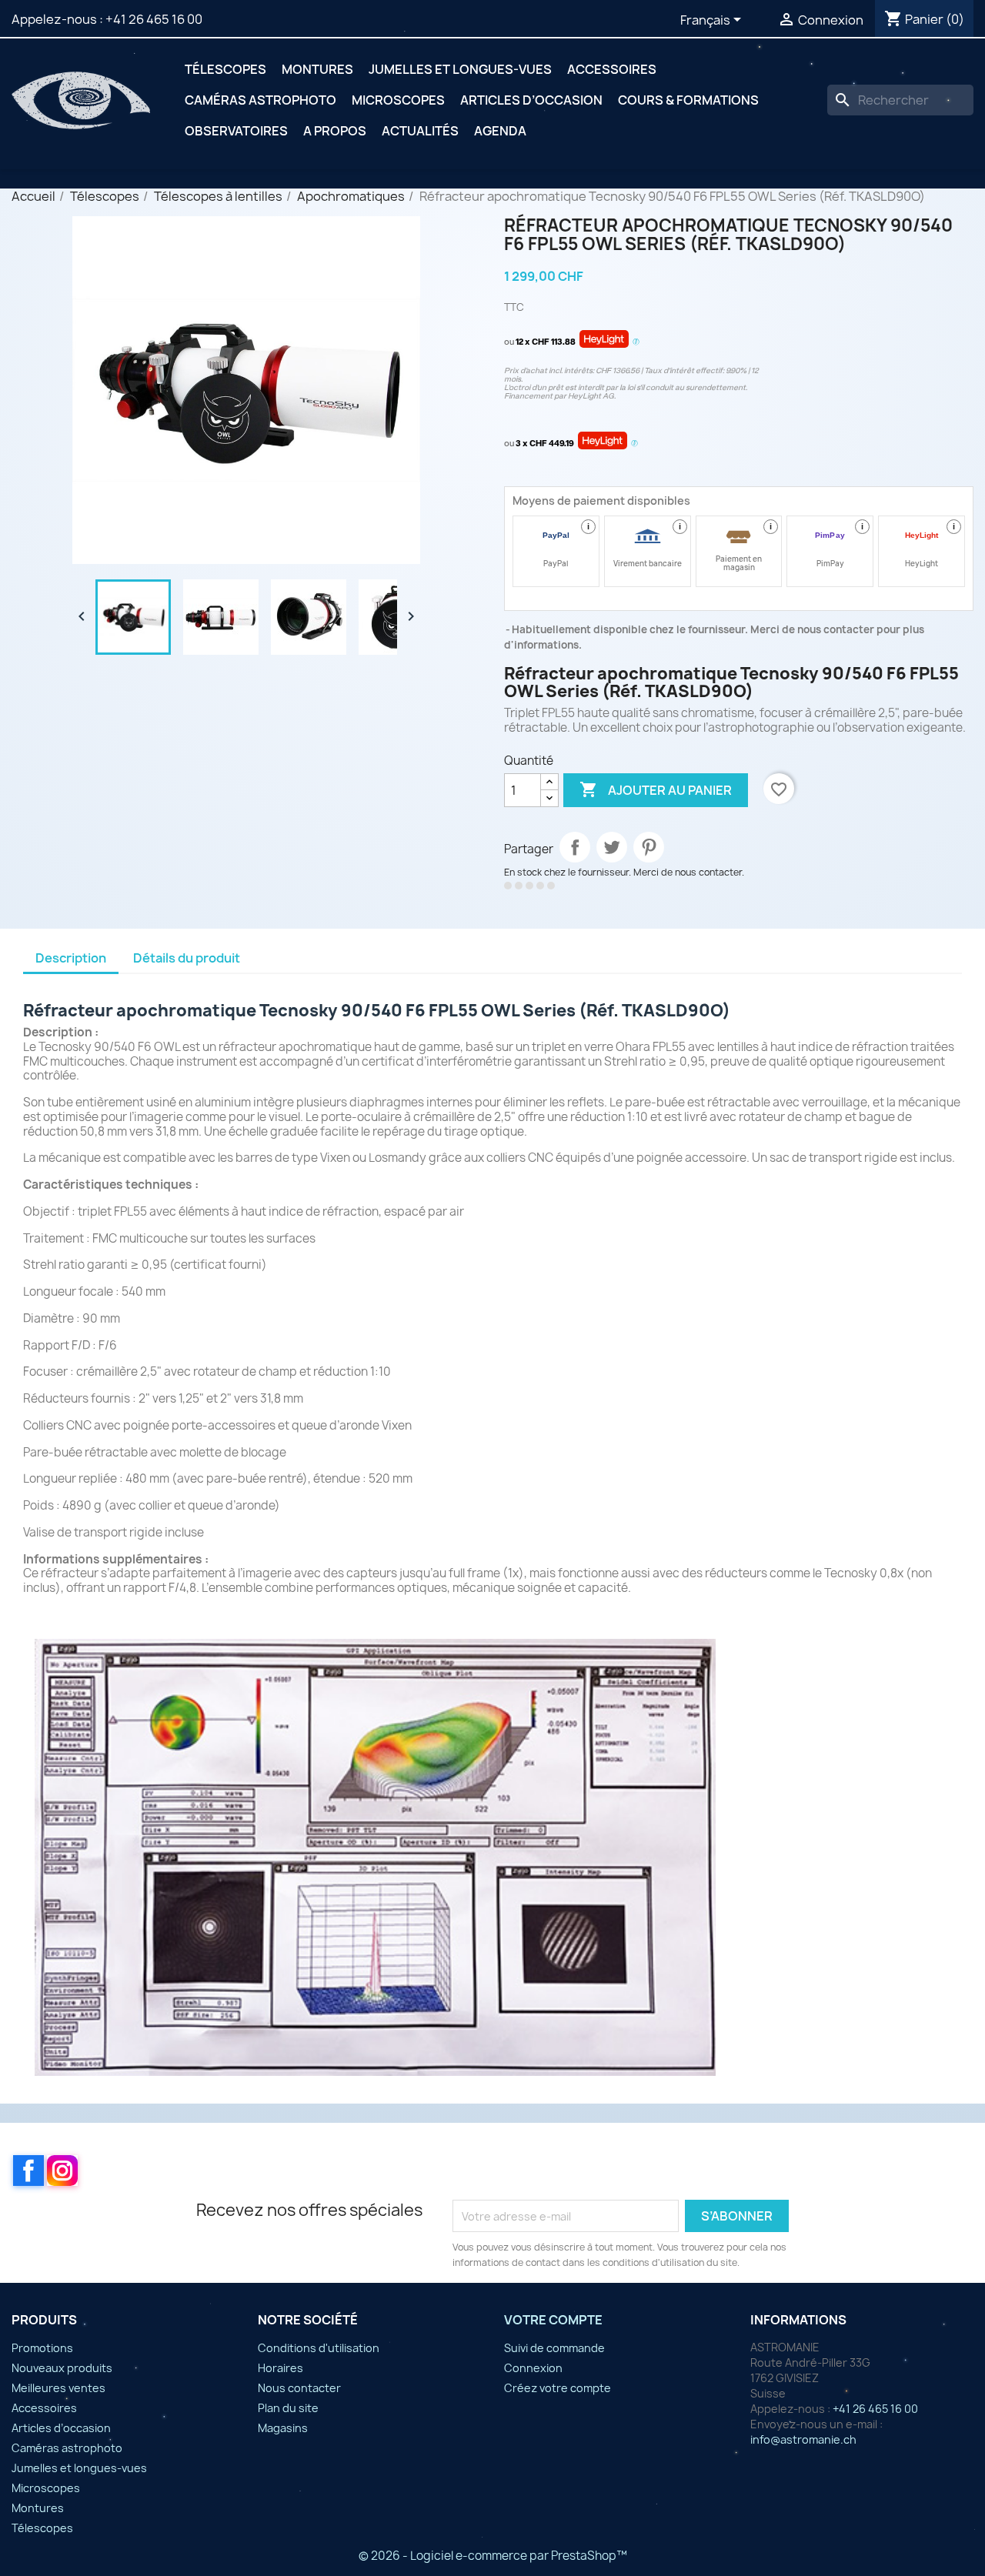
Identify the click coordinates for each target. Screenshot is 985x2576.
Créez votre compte (558, 2388)
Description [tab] (71, 958)
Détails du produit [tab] (187, 958)
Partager (575, 847)
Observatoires (236, 131)
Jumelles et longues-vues (460, 69)
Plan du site (288, 2408)
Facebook (28, 2171)
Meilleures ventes (58, 2388)
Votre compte (553, 2320)
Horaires (280, 2368)
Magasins (283, 2428)
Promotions (42, 2348)
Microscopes (398, 100)
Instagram (62, 2171)
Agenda (500, 131)
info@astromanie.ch (803, 2439)
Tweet (612, 847)
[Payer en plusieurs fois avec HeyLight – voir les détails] (636, 342)
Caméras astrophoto (260, 100)
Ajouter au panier (656, 789)
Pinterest (649, 847)
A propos (335, 131)
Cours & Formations (688, 100)
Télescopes (225, 69)
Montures (317, 69)
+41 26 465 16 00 (154, 19)
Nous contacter (299, 2388)
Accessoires (612, 69)
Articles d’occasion (531, 100)
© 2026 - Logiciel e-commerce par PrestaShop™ (493, 2556)
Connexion (533, 2368)
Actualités (420, 131)
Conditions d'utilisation (319, 2348)
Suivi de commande (554, 2348)
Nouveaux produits (62, 2368)
